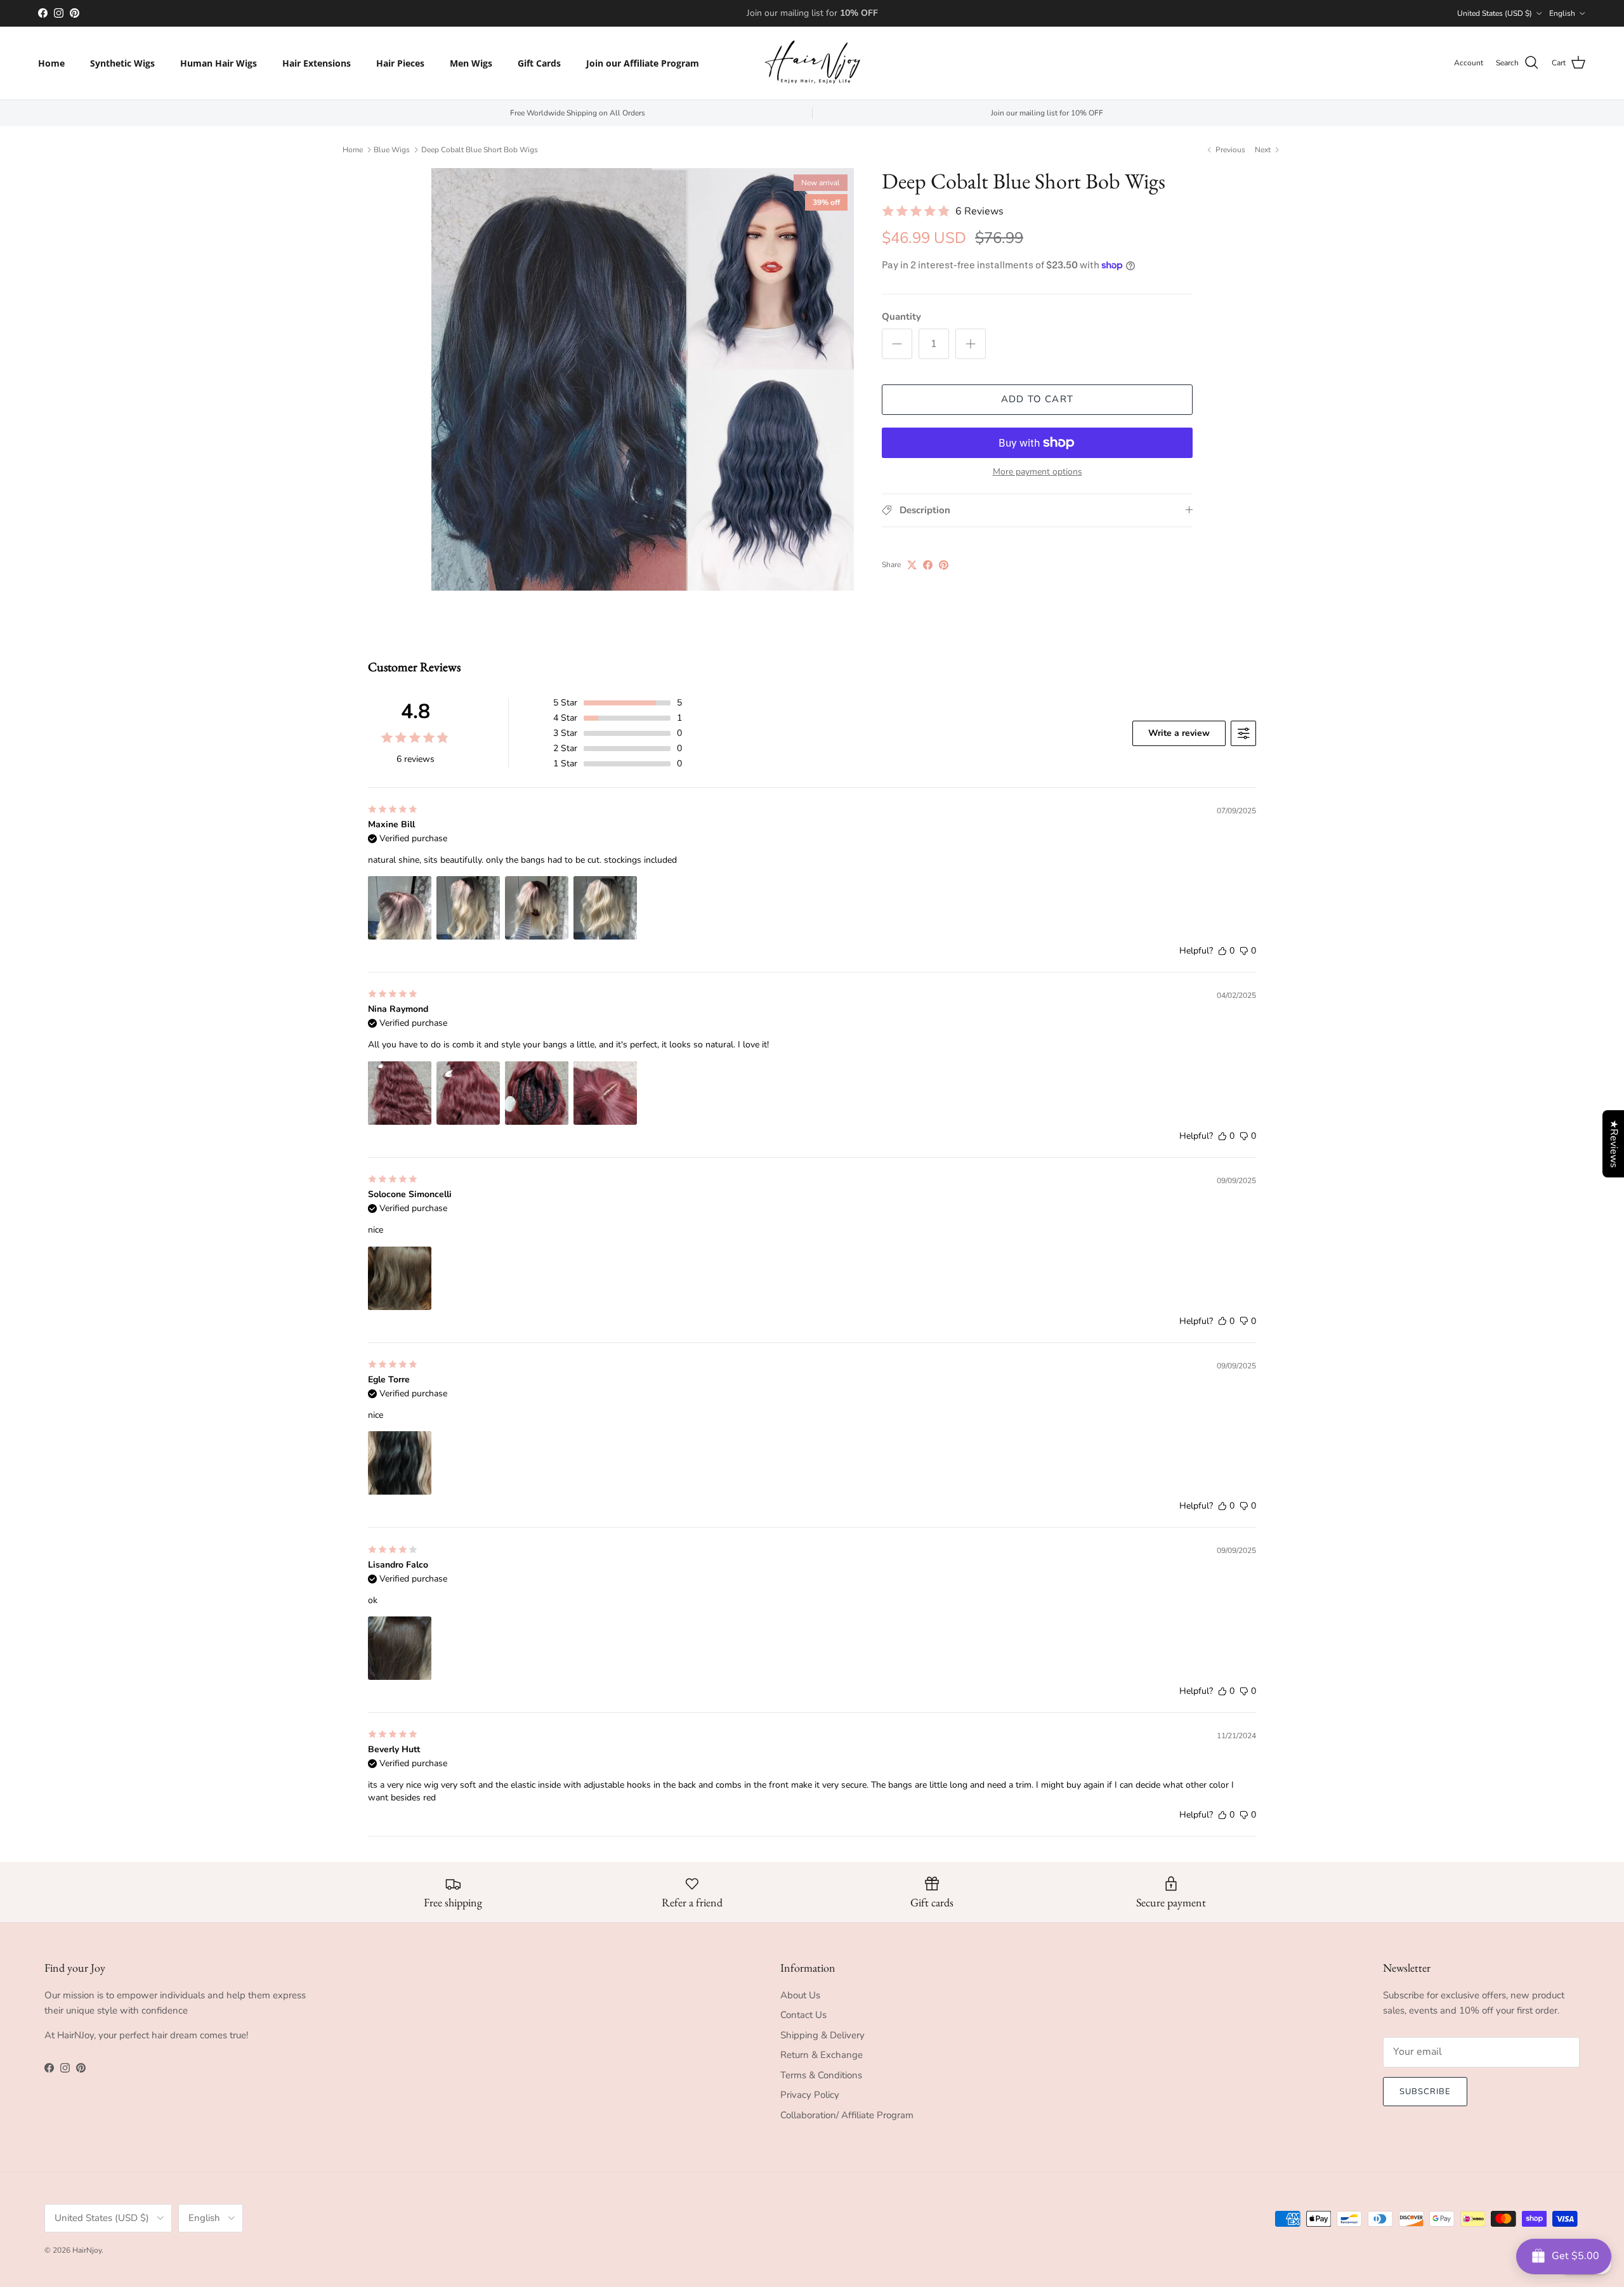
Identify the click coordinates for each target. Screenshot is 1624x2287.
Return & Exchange (822, 2055)
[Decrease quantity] (897, 344)
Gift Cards (539, 63)
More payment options (1038, 472)
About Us (800, 1995)
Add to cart (1037, 399)
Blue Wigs (392, 150)
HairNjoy (87, 2250)
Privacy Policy (810, 2095)
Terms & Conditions (821, 2075)
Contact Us (803, 2015)
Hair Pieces (400, 63)
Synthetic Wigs (122, 63)
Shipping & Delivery (822, 2035)
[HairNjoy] (812, 63)
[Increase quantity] (971, 344)
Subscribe (1425, 2092)
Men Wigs (471, 63)
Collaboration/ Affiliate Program (847, 2115)
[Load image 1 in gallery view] (643, 379)
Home (51, 63)
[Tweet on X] (912, 565)
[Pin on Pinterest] (944, 565)
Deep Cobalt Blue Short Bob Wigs (480, 150)
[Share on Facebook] (928, 565)
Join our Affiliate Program (643, 63)
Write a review (1179, 733)
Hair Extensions (317, 63)
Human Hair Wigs (219, 63)
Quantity (901, 317)
